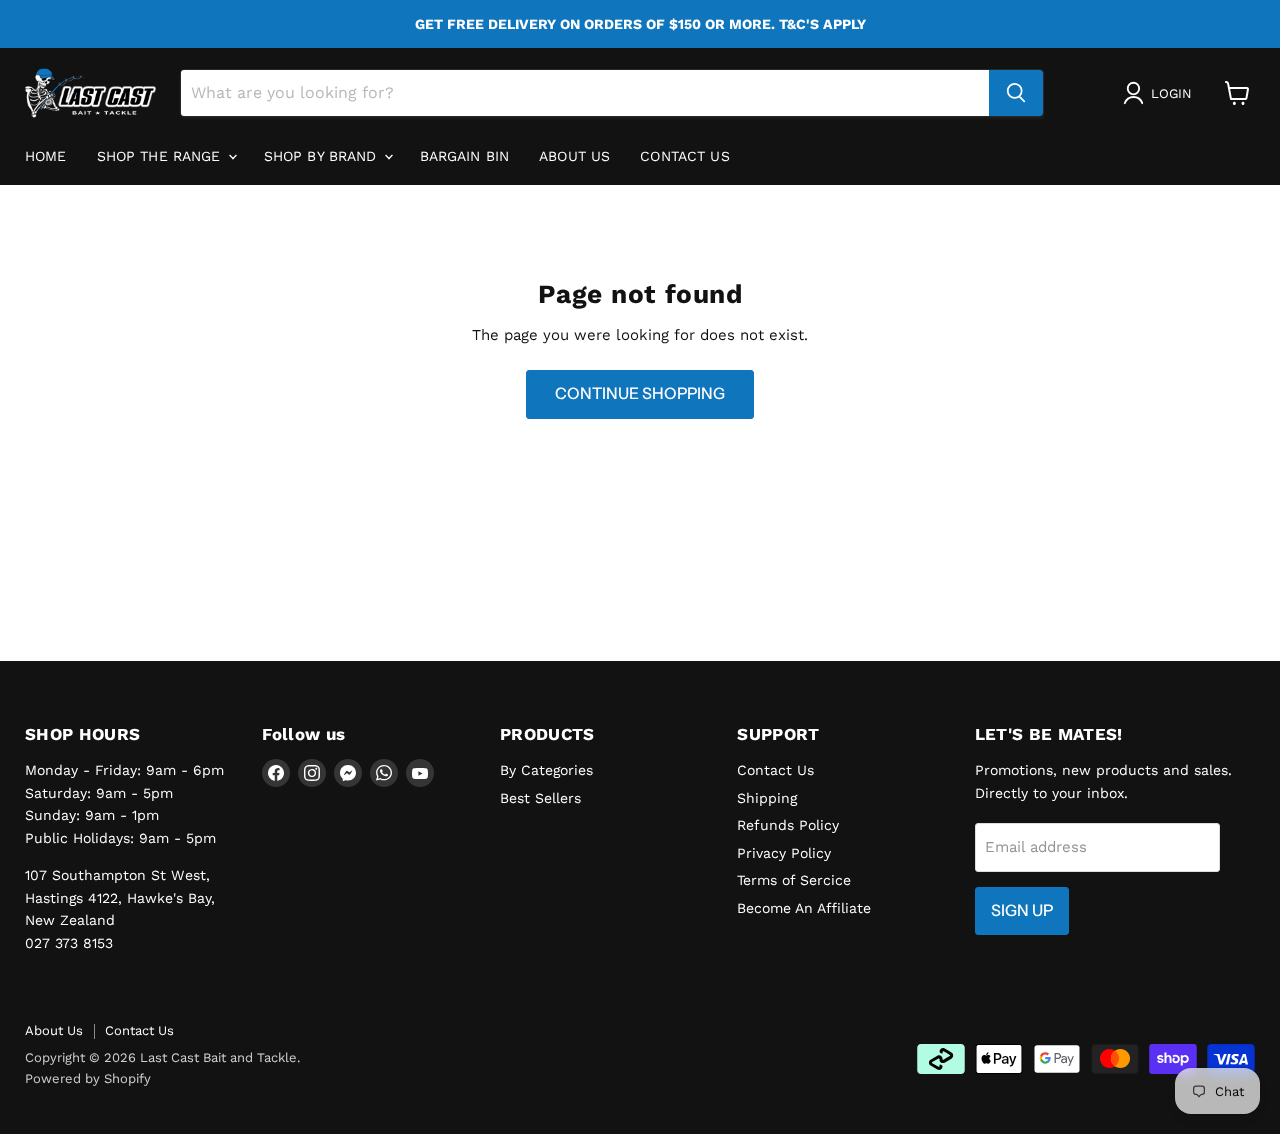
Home (46, 156)
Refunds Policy (788, 825)
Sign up (1022, 910)
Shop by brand (323, 156)
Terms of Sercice (794, 880)
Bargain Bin (465, 156)
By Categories (546, 770)
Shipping (767, 798)
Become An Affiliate (804, 908)
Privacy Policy (784, 853)
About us (574, 156)
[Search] (1016, 93)
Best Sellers (540, 798)
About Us (54, 1030)
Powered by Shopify (88, 1078)
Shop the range (161, 156)
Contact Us (684, 156)
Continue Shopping (640, 393)
